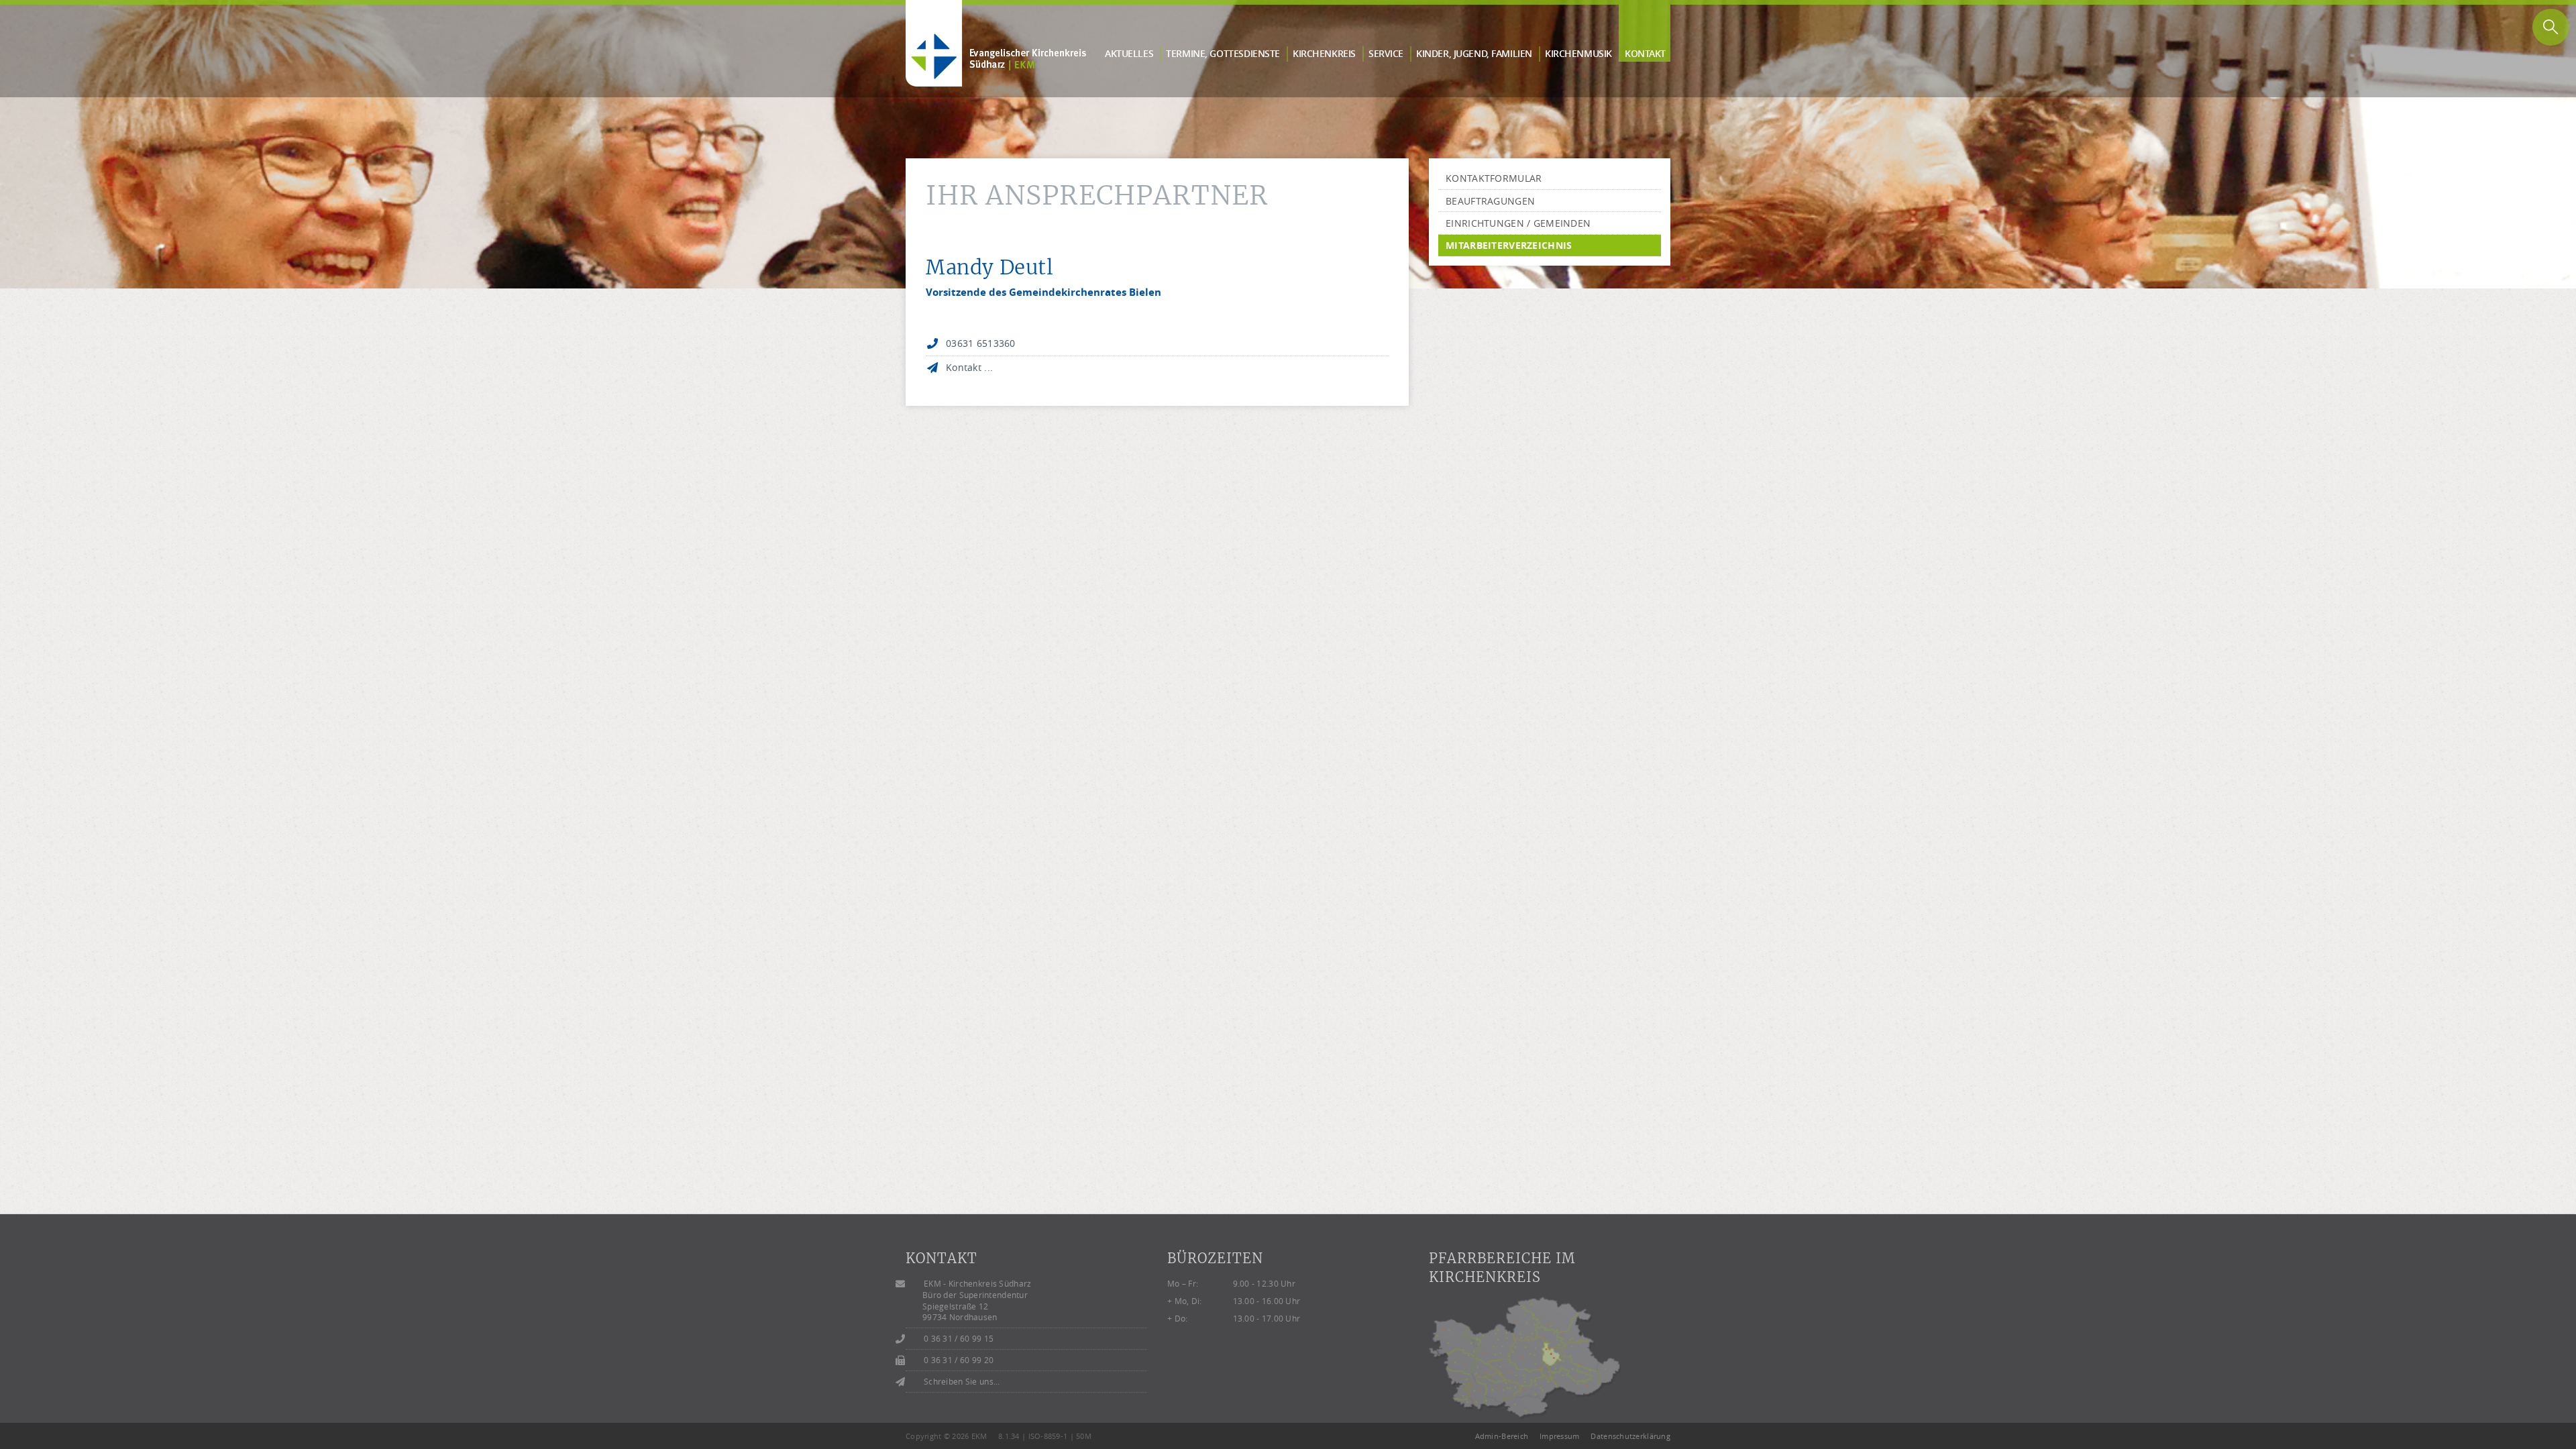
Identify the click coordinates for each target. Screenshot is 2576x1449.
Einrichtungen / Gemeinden (1518, 223)
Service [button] (1386, 53)
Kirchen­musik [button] (1578, 53)
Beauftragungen (1490, 201)
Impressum (1560, 1436)
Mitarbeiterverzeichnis (1509, 245)
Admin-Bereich (1502, 1436)
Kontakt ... (969, 367)
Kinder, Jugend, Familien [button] (1474, 53)
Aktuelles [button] (1129, 53)
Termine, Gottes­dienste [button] (1223, 53)
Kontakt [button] (1645, 53)
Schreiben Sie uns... (962, 1382)
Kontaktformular (1494, 178)
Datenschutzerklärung (1630, 1436)
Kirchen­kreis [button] (1324, 53)
